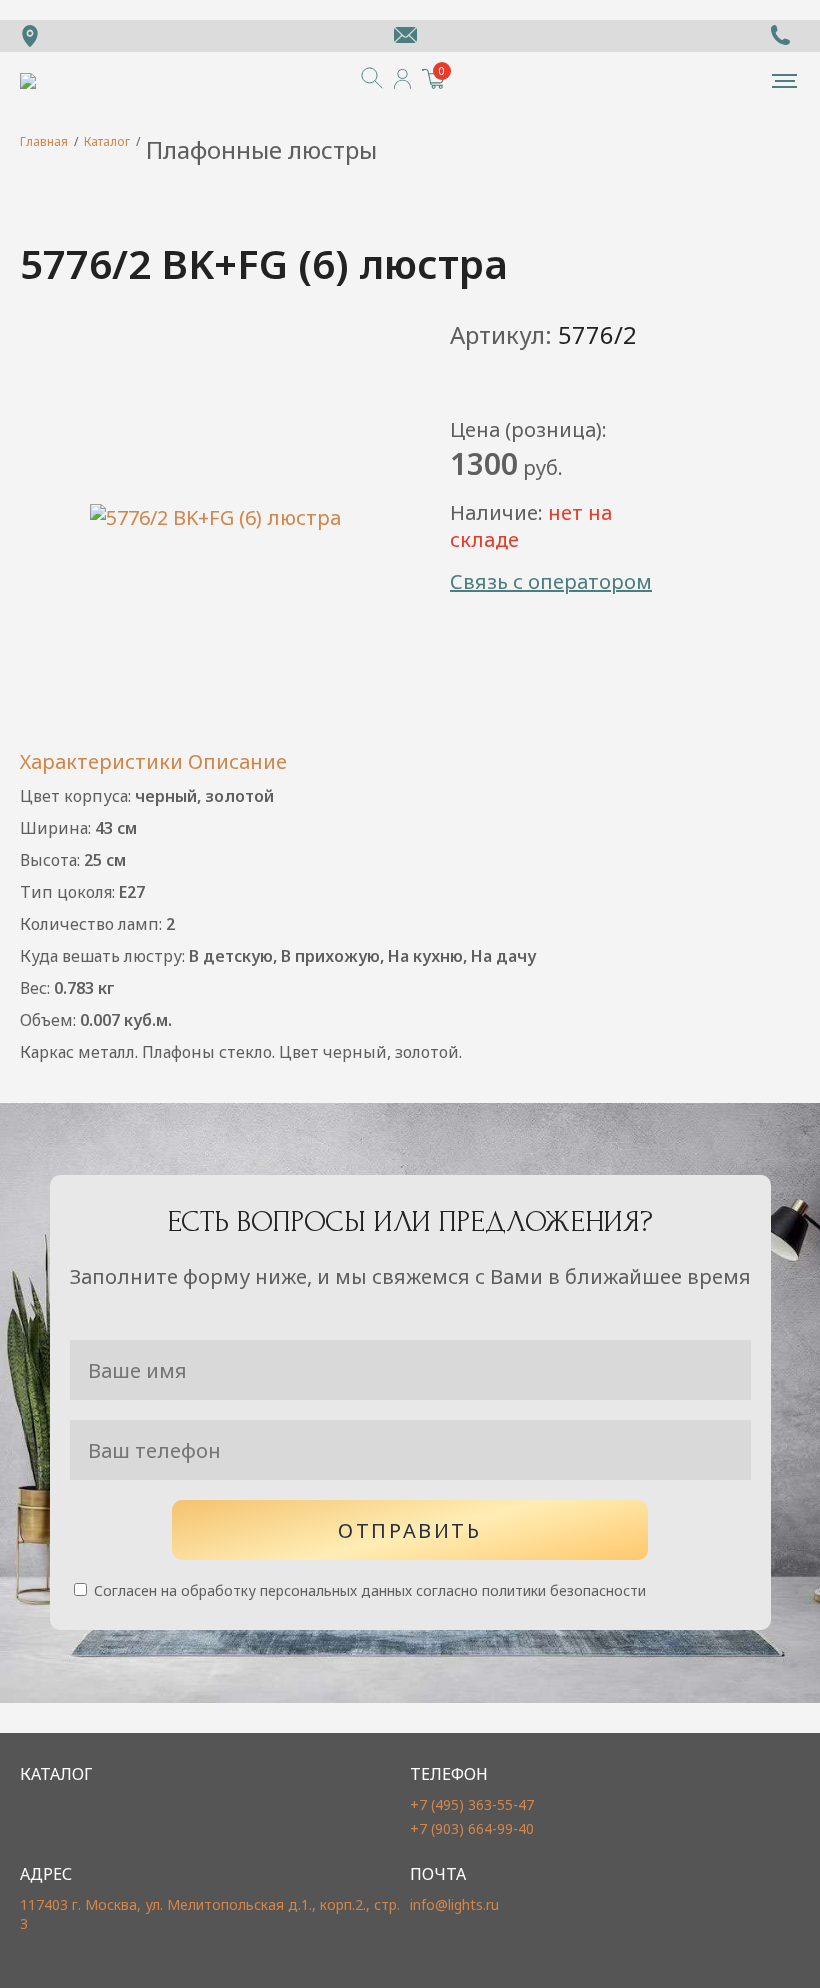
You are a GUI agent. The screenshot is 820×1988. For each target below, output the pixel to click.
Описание (237, 761)
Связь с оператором (551, 581)
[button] (784, 81)
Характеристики (101, 761)
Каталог (107, 141)
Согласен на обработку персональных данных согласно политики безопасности (368, 1590)
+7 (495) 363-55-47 (472, 1804)
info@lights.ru (454, 1904)
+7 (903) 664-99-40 (472, 1828)
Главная (44, 141)
